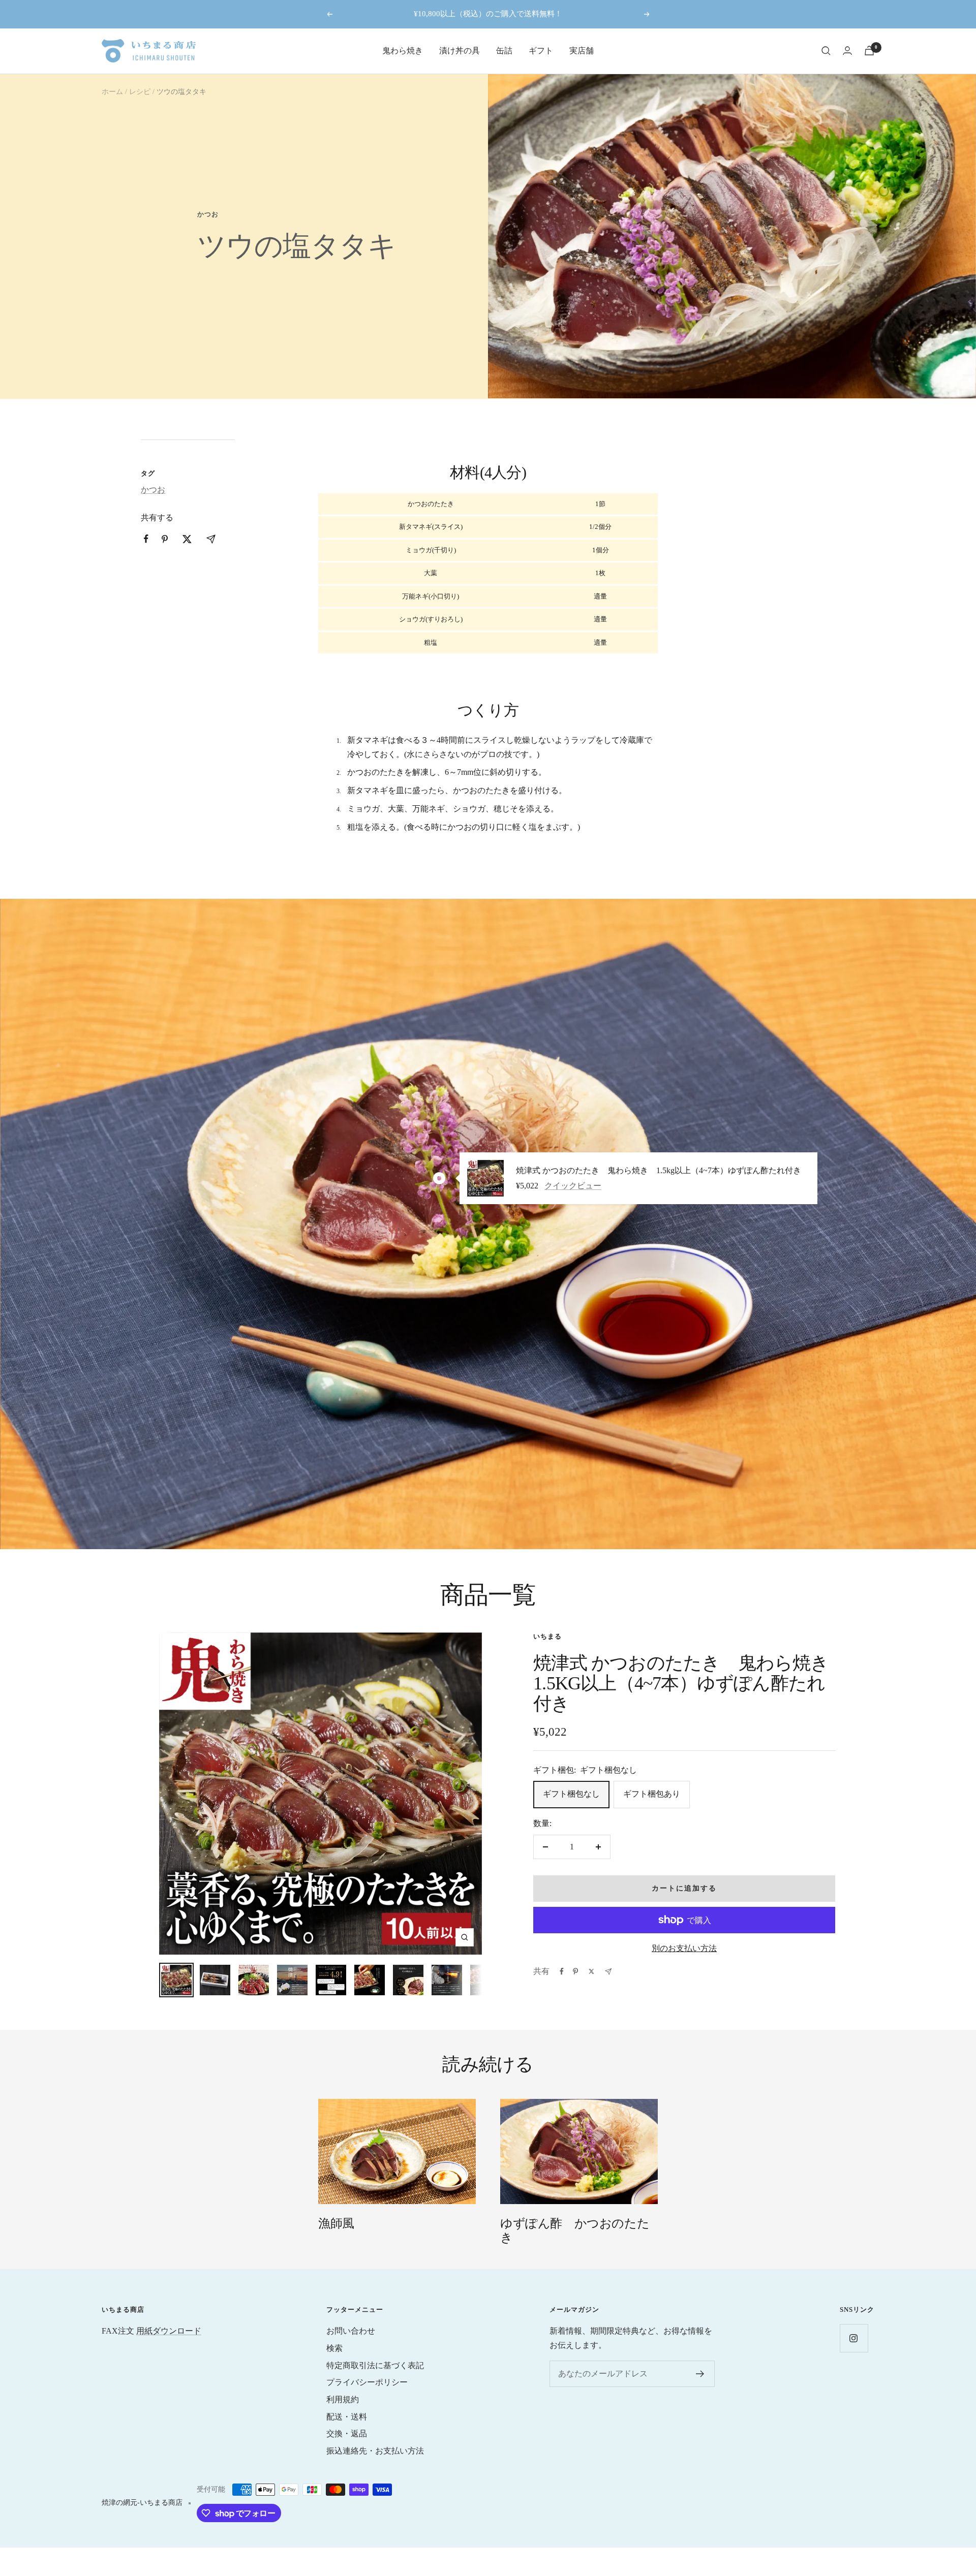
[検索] (826, 51)
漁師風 (336, 2223)
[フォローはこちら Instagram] (854, 2338)
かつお (208, 214)
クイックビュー (573, 1186)
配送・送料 (347, 2417)
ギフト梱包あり (652, 1794)
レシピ (140, 92)
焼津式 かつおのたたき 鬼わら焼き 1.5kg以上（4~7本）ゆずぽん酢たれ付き (659, 1171)
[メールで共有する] (608, 1972)
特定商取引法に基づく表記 (375, 2365)
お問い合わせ (351, 2331)
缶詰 (504, 51)
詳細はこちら (601, 14)
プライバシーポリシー (367, 2382)
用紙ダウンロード (169, 2331)
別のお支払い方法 (684, 1948)
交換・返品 (347, 2433)
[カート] (869, 51)
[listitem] (146, 539)
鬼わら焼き (403, 51)
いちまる (547, 1636)
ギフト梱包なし (571, 1794)
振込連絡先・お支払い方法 (375, 2451)
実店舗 (582, 51)
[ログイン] (847, 51)
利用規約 (343, 2399)
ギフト (541, 51)
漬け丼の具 (460, 51)
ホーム (112, 92)
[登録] (700, 2374)
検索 (334, 2348)
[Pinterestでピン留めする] (575, 1971)
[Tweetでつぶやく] (591, 1971)
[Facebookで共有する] (562, 1971)
